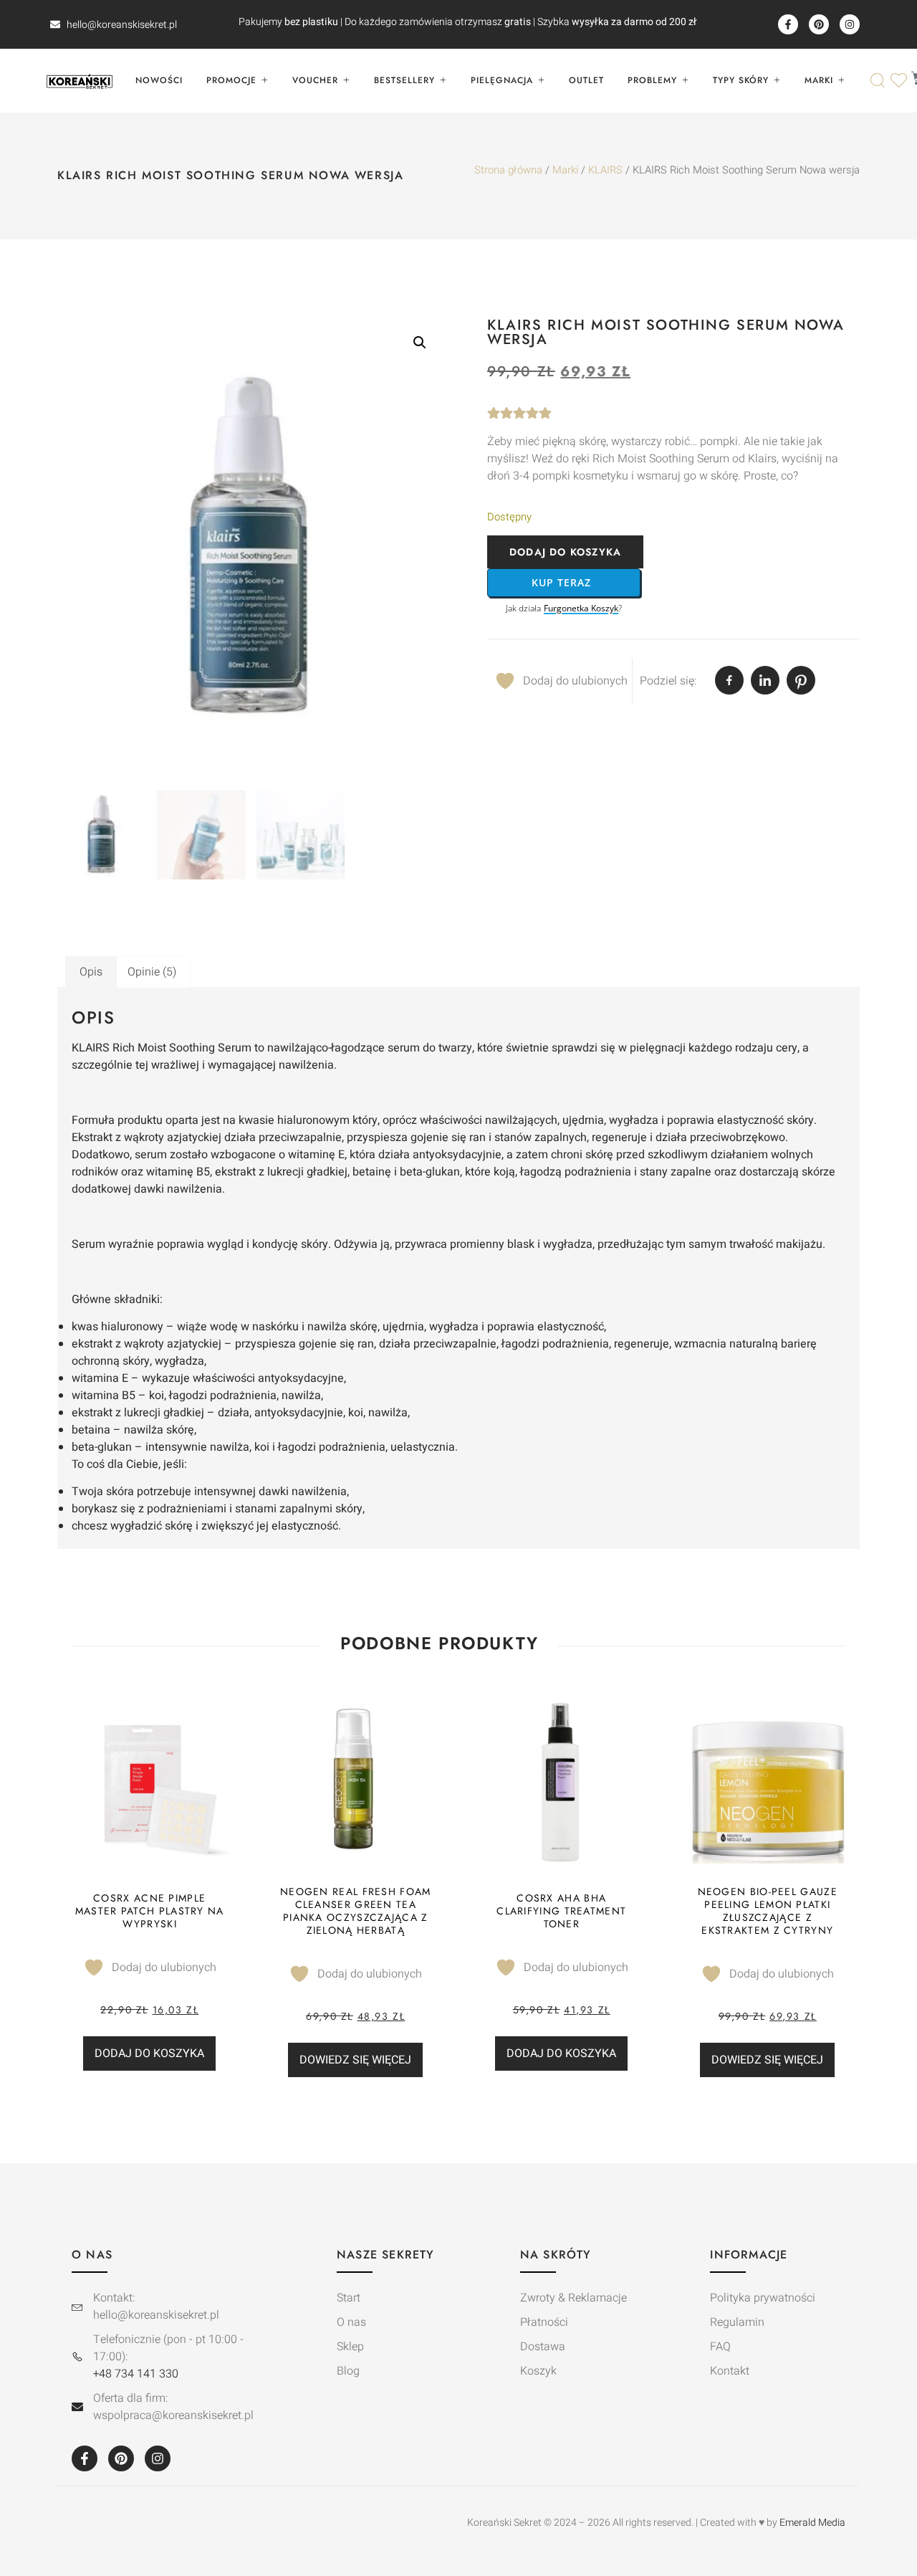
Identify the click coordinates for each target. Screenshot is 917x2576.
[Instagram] (850, 24)
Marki (565, 170)
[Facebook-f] (788, 24)
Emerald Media (812, 2523)
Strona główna (508, 170)
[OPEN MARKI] (841, 80)
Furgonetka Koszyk (581, 609)
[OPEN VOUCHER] (346, 80)
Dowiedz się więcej (355, 2060)
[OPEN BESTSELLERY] (443, 80)
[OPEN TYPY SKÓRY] (777, 80)
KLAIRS (605, 170)
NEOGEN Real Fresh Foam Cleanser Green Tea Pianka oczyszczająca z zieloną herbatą (356, 1911)
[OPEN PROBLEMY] (685, 80)
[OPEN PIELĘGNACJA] (541, 80)
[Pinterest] (819, 24)
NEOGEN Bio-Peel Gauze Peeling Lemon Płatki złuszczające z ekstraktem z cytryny (768, 1911)
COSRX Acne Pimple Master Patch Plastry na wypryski (150, 1911)
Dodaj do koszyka (565, 552)
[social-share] (729, 680)
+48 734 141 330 (136, 2374)
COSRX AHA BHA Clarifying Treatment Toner (561, 1911)
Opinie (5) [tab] (152, 972)
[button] (420, 343)
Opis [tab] (91, 972)
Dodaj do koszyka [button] (149, 2053)
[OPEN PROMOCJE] (264, 80)
